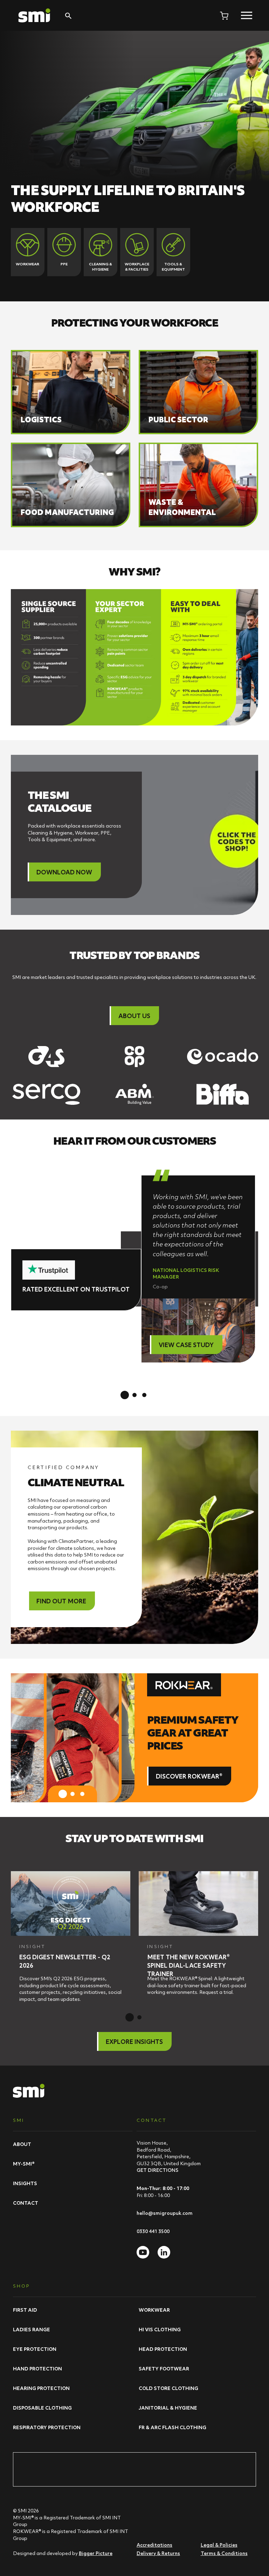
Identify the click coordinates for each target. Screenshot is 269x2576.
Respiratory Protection (47, 2427)
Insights (25, 2183)
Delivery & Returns (158, 2553)
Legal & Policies (219, 2545)
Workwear (154, 2310)
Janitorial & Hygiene (168, 2408)
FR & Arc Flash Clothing (173, 2427)
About (22, 2144)
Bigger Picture (96, 2553)
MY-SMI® (24, 2164)
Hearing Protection (41, 2388)
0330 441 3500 (153, 2231)
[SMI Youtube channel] (143, 2252)
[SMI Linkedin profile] (164, 2252)
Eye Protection (35, 2349)
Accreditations (154, 2545)
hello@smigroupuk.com (165, 2213)
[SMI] (34, 15)
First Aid (25, 2310)
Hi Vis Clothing (160, 2330)
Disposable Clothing (42, 2408)
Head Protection (163, 2349)
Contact (26, 2203)
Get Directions (157, 2170)
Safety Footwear (164, 2369)
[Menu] (247, 15)
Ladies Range (32, 2330)
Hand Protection (37, 2369)
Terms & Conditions (224, 2553)
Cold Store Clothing (168, 2388)
